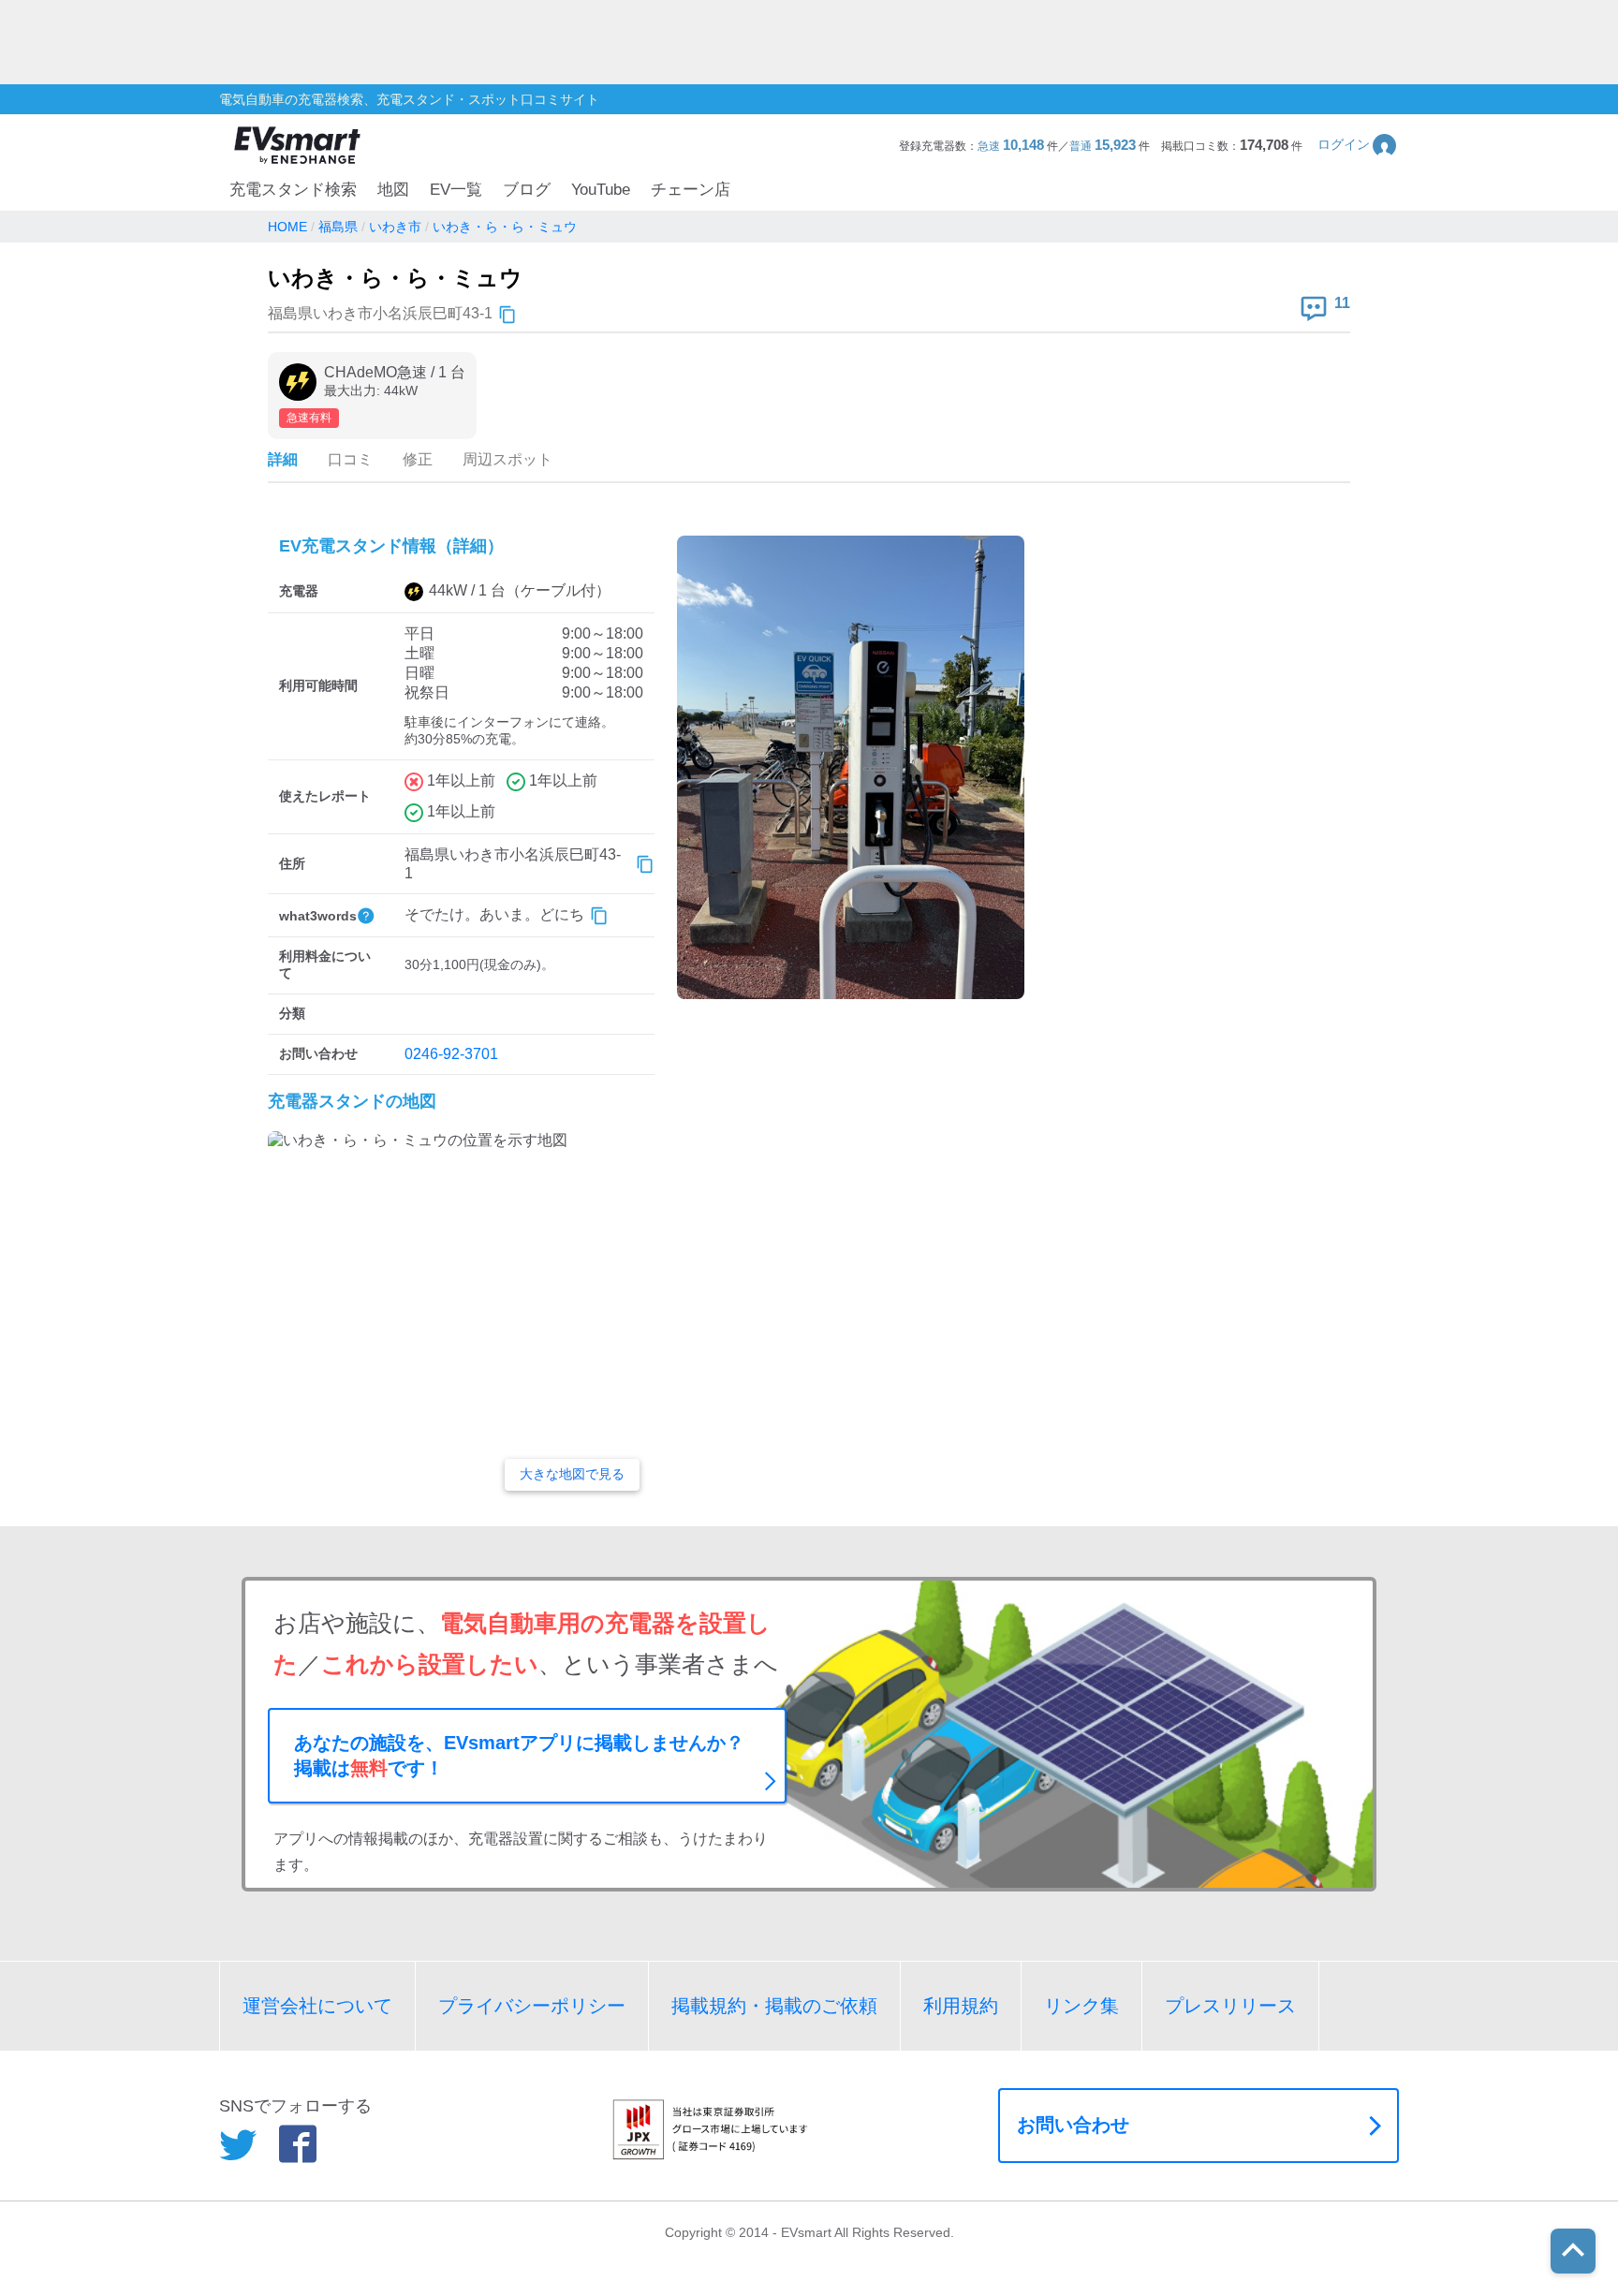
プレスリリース (1230, 2006)
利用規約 (961, 2006)
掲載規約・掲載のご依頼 (774, 2006)
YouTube (601, 190)
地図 (393, 190)
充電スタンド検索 (293, 190)
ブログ (527, 190)
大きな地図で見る (572, 1474)
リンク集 (1081, 2006)
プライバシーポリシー (532, 2006)
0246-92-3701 (451, 1054)
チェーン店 (691, 190)
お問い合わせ (1073, 2125)
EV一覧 (456, 190)
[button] (1358, 145)
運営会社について (317, 2006)
